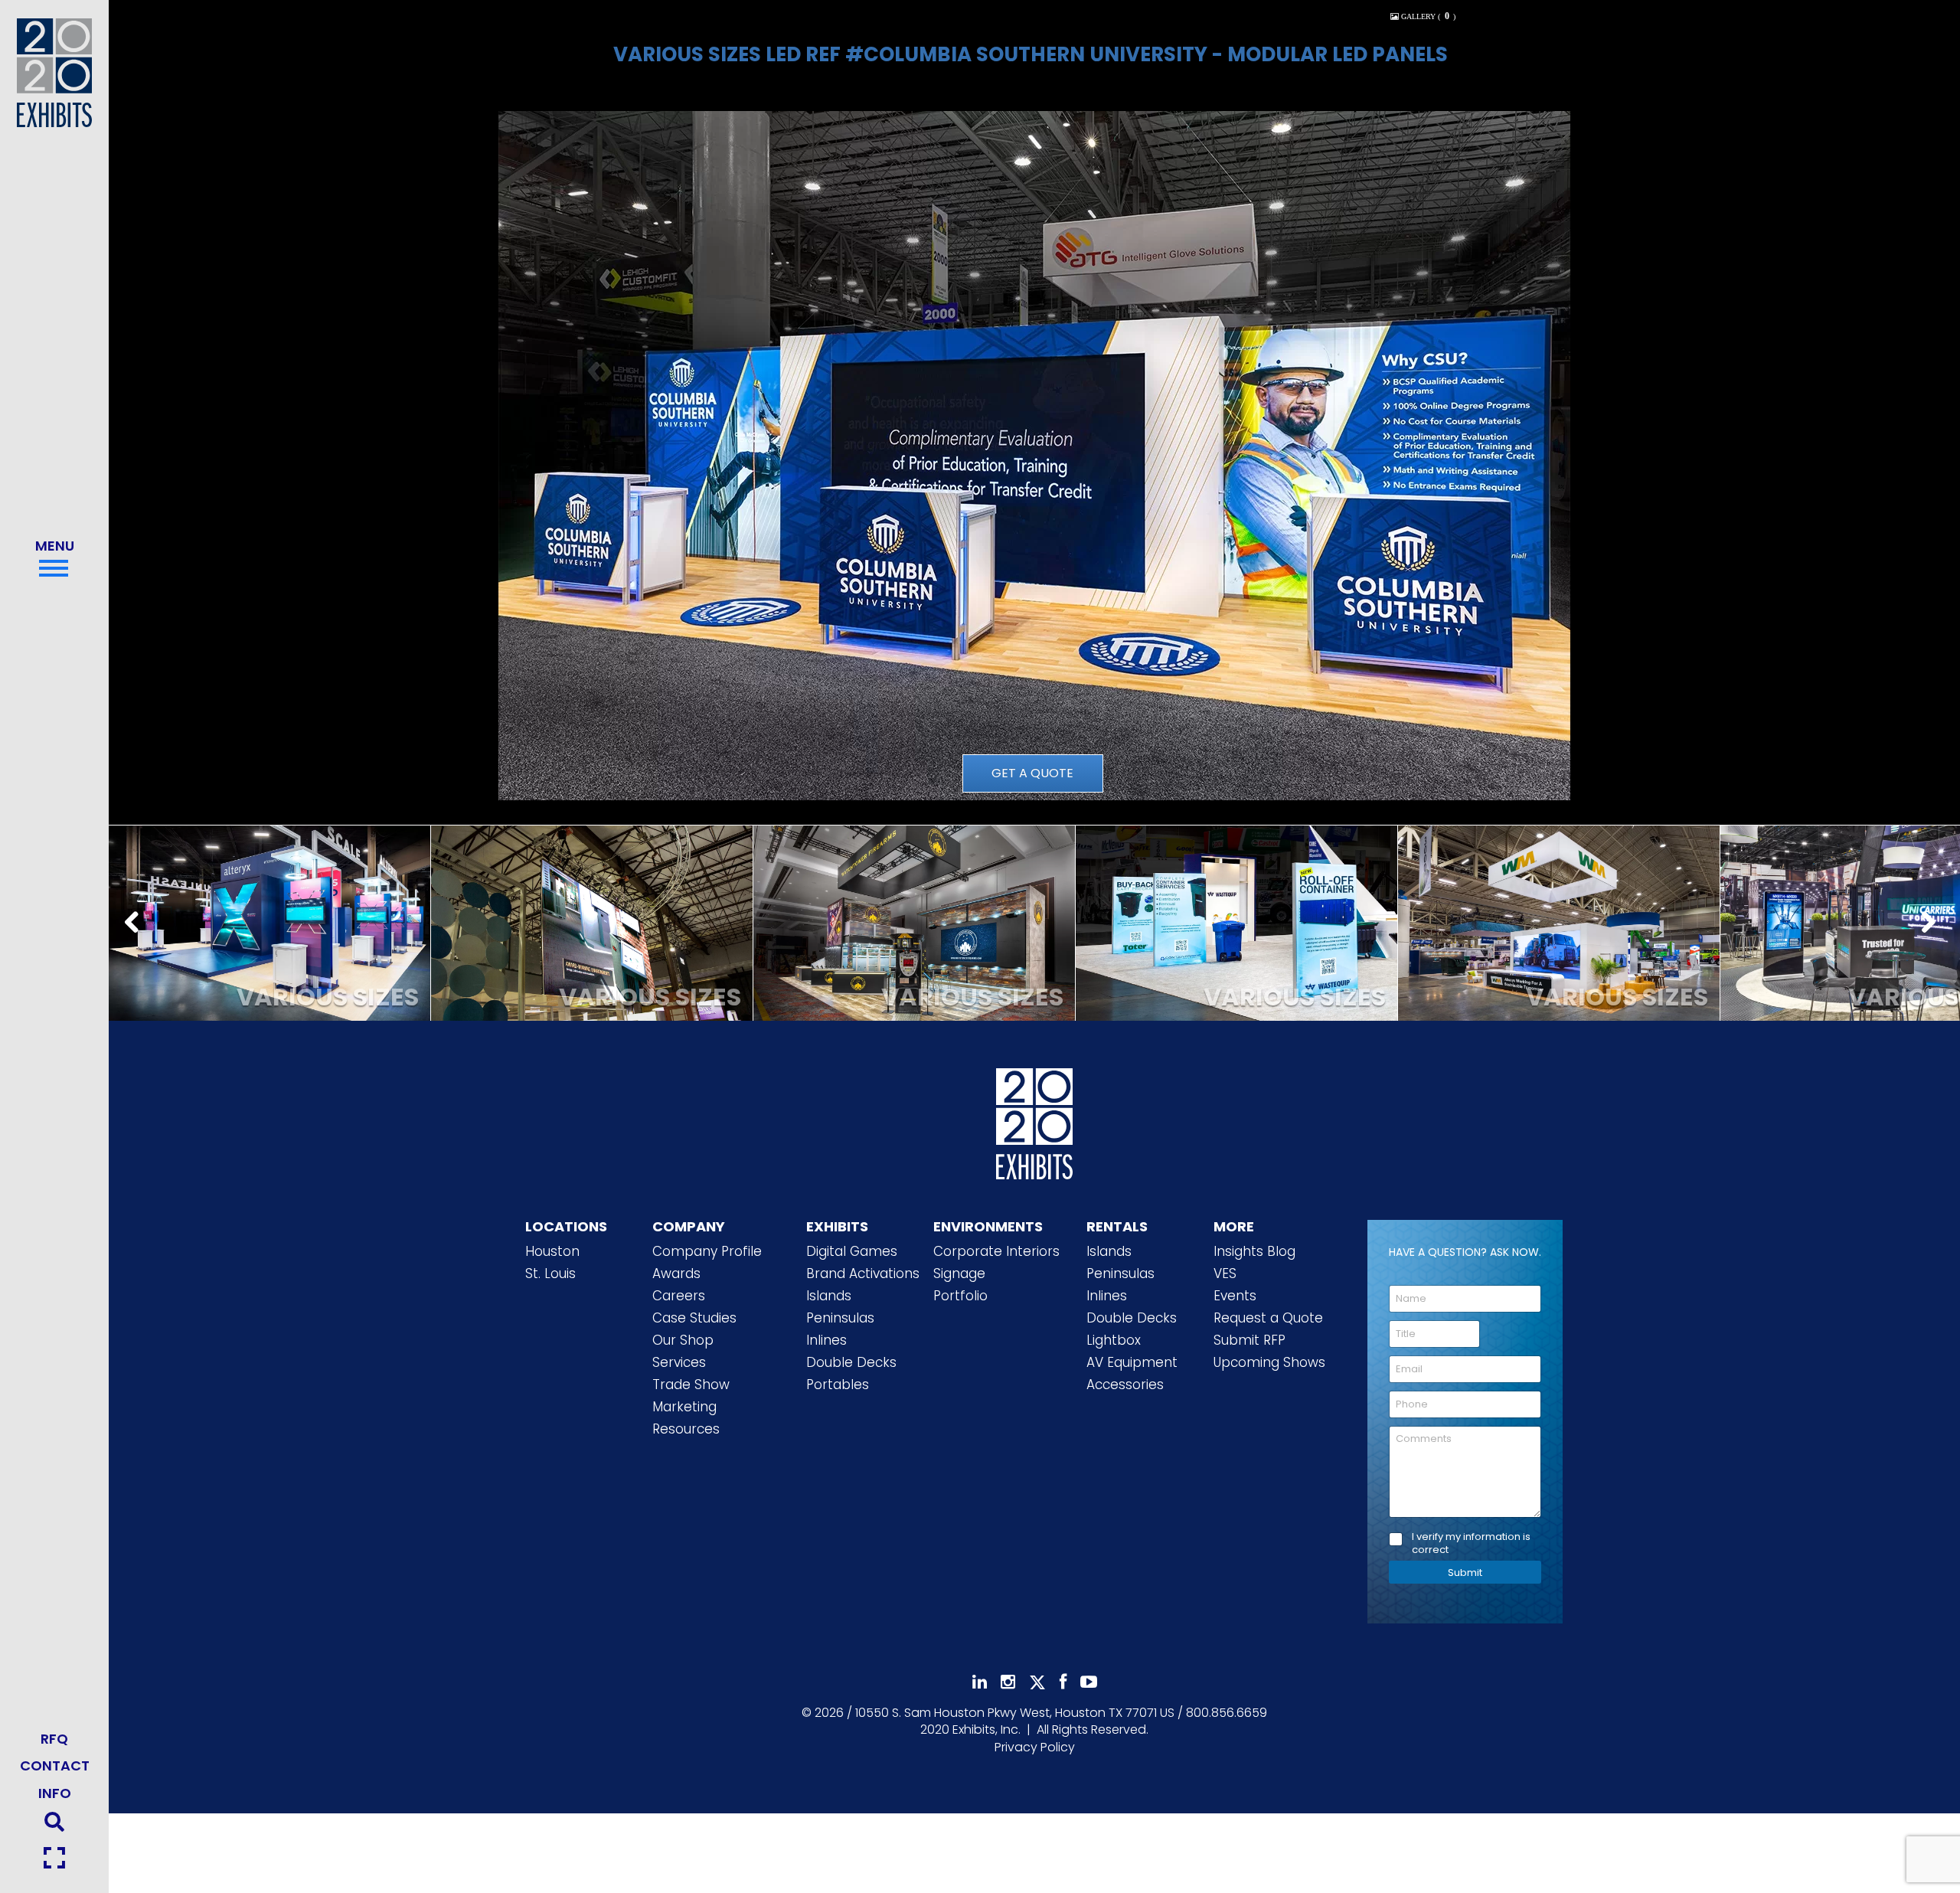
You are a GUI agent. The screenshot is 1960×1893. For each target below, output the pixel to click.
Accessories (1125, 1385)
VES (1225, 1273)
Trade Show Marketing (691, 1396)
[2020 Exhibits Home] (1034, 1120)
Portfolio (960, 1296)
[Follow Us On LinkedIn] (980, 1682)
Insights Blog (1254, 1251)
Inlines (826, 1340)
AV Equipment (1132, 1362)
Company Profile (707, 1251)
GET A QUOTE (1032, 773)
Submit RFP (1249, 1340)
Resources (686, 1429)
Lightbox (1114, 1340)
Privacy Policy (1035, 1747)
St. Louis (550, 1273)
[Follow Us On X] (1037, 1682)
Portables (838, 1385)
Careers (679, 1296)
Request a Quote (1268, 1318)
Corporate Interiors (996, 1251)
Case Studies (694, 1318)
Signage (959, 1273)
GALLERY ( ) (1427, 16)
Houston (552, 1251)
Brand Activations (863, 1273)
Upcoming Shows (1269, 1362)
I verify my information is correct (1471, 1544)
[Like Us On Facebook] (1063, 1682)
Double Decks (851, 1362)
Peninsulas (840, 1318)
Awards (676, 1273)
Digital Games (852, 1251)
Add (269, 945)
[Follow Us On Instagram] (1008, 1682)
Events (1235, 1296)
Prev (136, 924)
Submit (1465, 1573)
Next (1932, 924)
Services (679, 1362)
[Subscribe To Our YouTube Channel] (1089, 1682)
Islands (829, 1296)
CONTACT (55, 1765)
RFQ (54, 1739)
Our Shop (683, 1340)
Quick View (269, 906)
